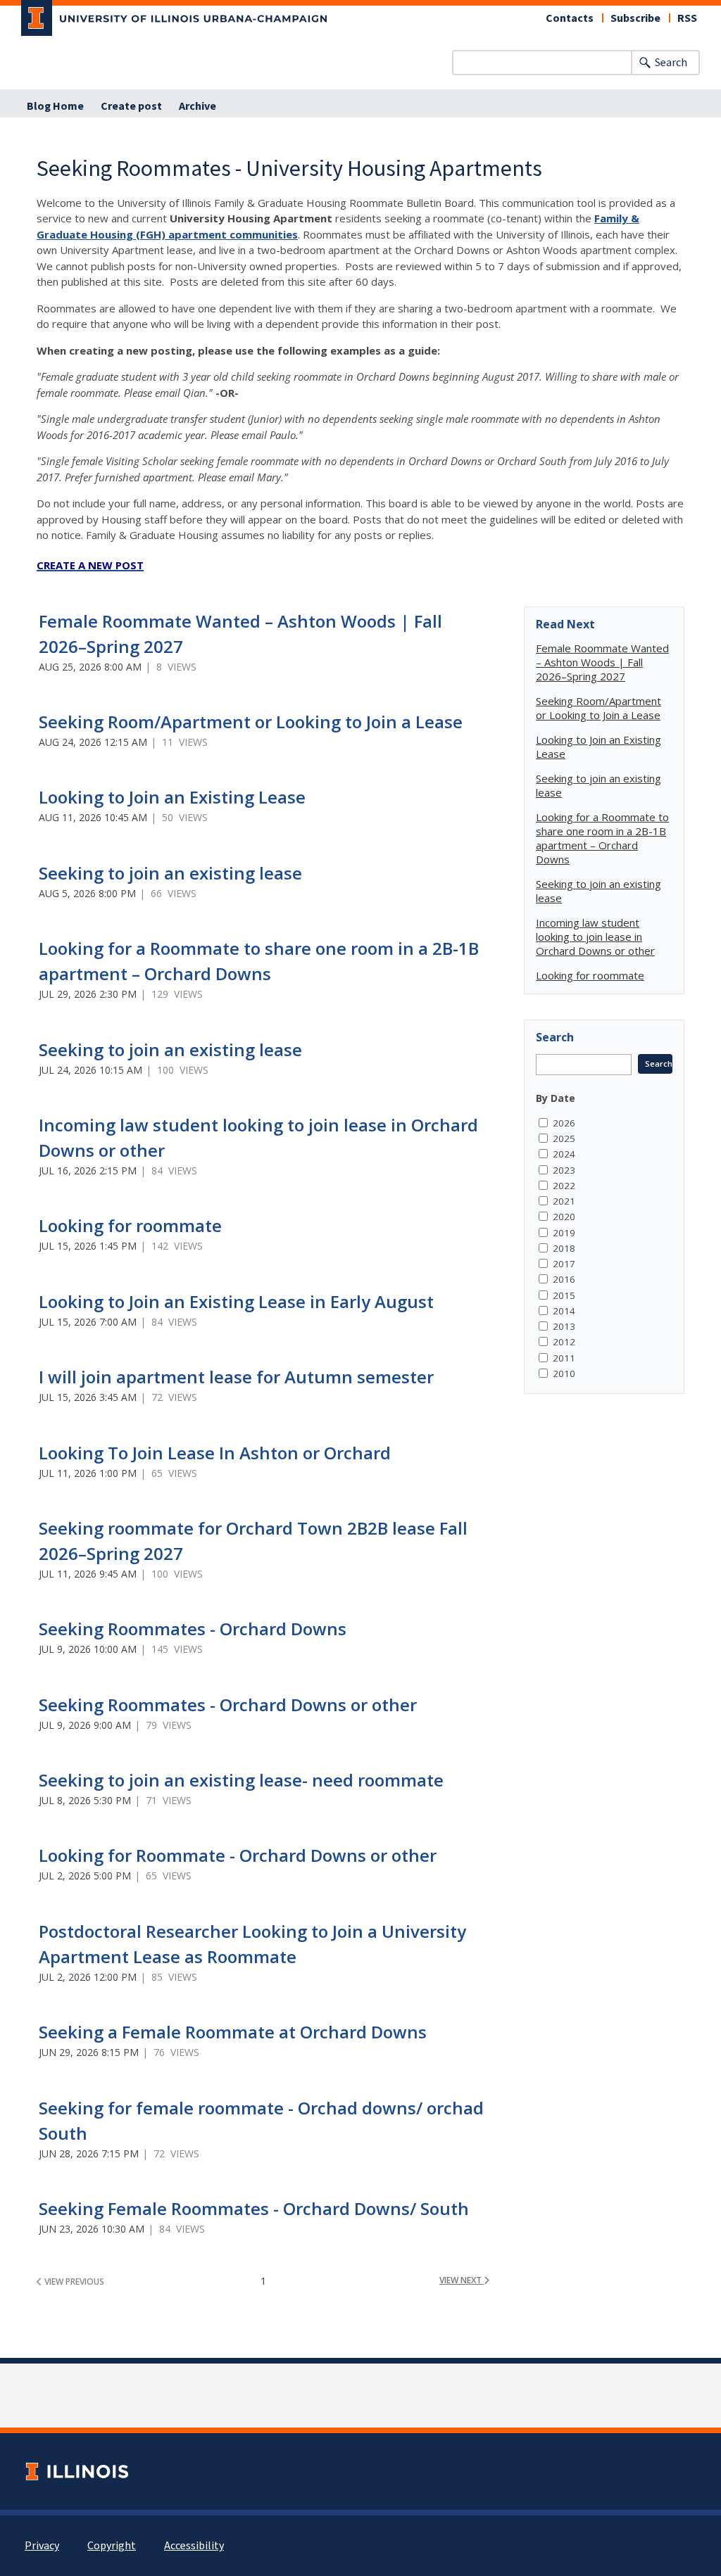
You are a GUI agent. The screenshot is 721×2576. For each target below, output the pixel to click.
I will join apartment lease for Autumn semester (236, 1377)
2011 (564, 1358)
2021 (564, 1201)
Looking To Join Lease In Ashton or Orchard (215, 1453)
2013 (564, 1326)
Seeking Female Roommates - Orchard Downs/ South (254, 2208)
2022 (564, 1186)
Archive (198, 106)
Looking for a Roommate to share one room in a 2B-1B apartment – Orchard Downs (602, 838)
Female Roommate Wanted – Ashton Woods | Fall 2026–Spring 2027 (602, 662)
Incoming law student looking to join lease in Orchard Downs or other (595, 937)
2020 (564, 1217)
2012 (564, 1342)
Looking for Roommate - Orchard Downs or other (238, 1855)
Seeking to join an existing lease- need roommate (241, 1780)
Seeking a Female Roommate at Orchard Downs (233, 2032)
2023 (564, 1170)
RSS (687, 18)
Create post (131, 106)
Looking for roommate (130, 1225)
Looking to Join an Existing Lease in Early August (236, 1301)
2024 (564, 1154)
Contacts (570, 18)
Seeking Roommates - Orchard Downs (193, 1629)
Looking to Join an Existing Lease (172, 797)
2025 (564, 1138)
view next (462, 2280)
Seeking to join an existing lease (170, 873)
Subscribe (635, 18)
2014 (564, 1311)
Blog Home (55, 106)
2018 (564, 1248)
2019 (564, 1233)
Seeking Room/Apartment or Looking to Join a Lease (251, 722)
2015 (564, 1295)
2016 (564, 1279)
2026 (564, 1123)
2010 (564, 1373)
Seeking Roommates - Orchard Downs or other (228, 1705)
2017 (564, 1264)
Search (671, 63)
